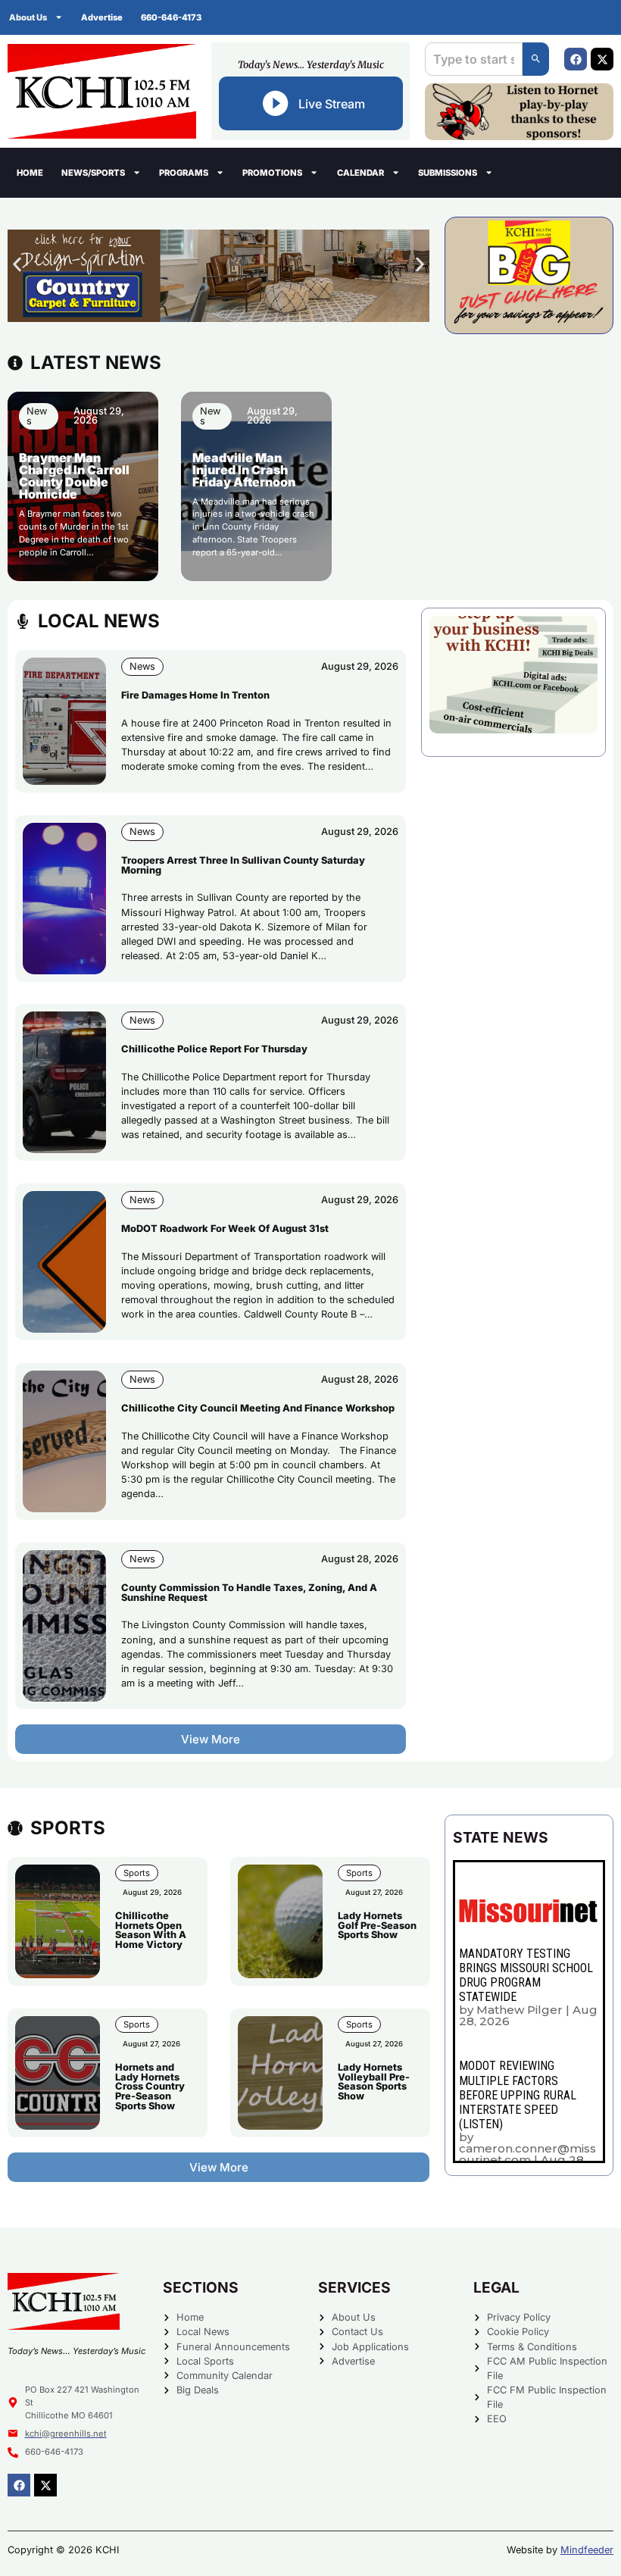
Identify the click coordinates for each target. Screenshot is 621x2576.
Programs (184, 173)
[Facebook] (576, 59)
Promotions (272, 173)
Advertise (102, 17)
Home (30, 173)
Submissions (448, 173)
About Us (28, 17)
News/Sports (93, 173)
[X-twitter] (602, 59)
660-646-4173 (171, 17)
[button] (17, 264)
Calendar (360, 173)
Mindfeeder (587, 2550)
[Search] (536, 59)
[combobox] (474, 59)
